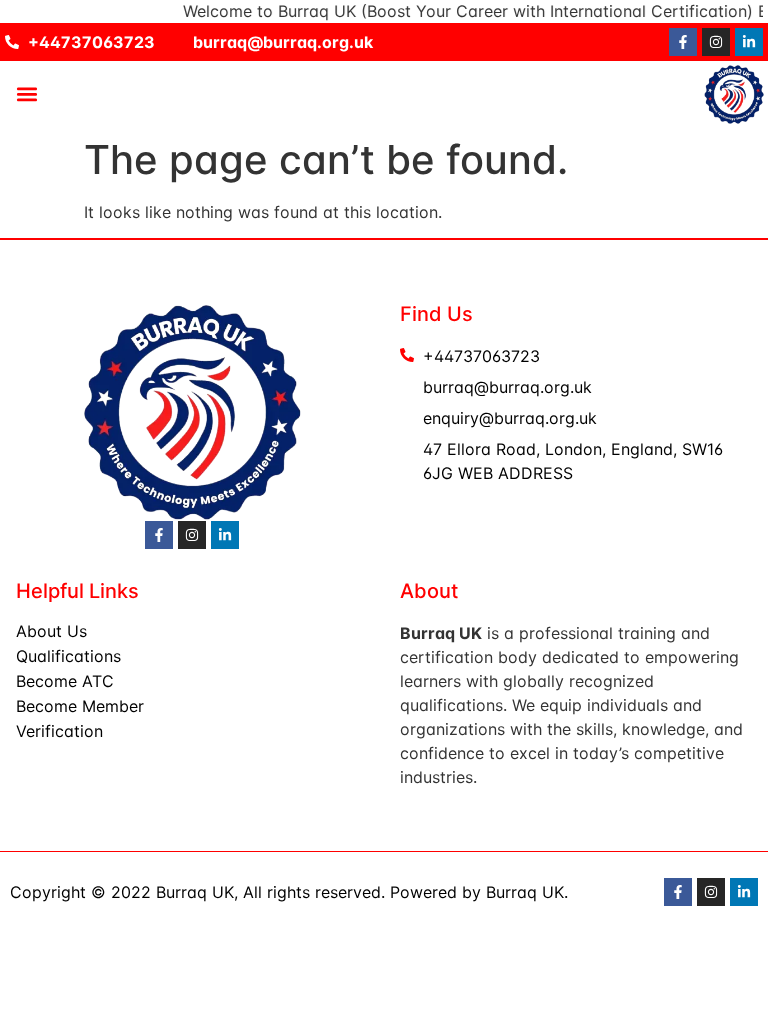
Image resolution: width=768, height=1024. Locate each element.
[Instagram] (716, 42)
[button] (26, 94)
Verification (59, 731)
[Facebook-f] (683, 42)
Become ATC (65, 681)
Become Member (80, 706)
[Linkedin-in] (749, 42)
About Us (51, 631)
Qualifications (68, 656)
